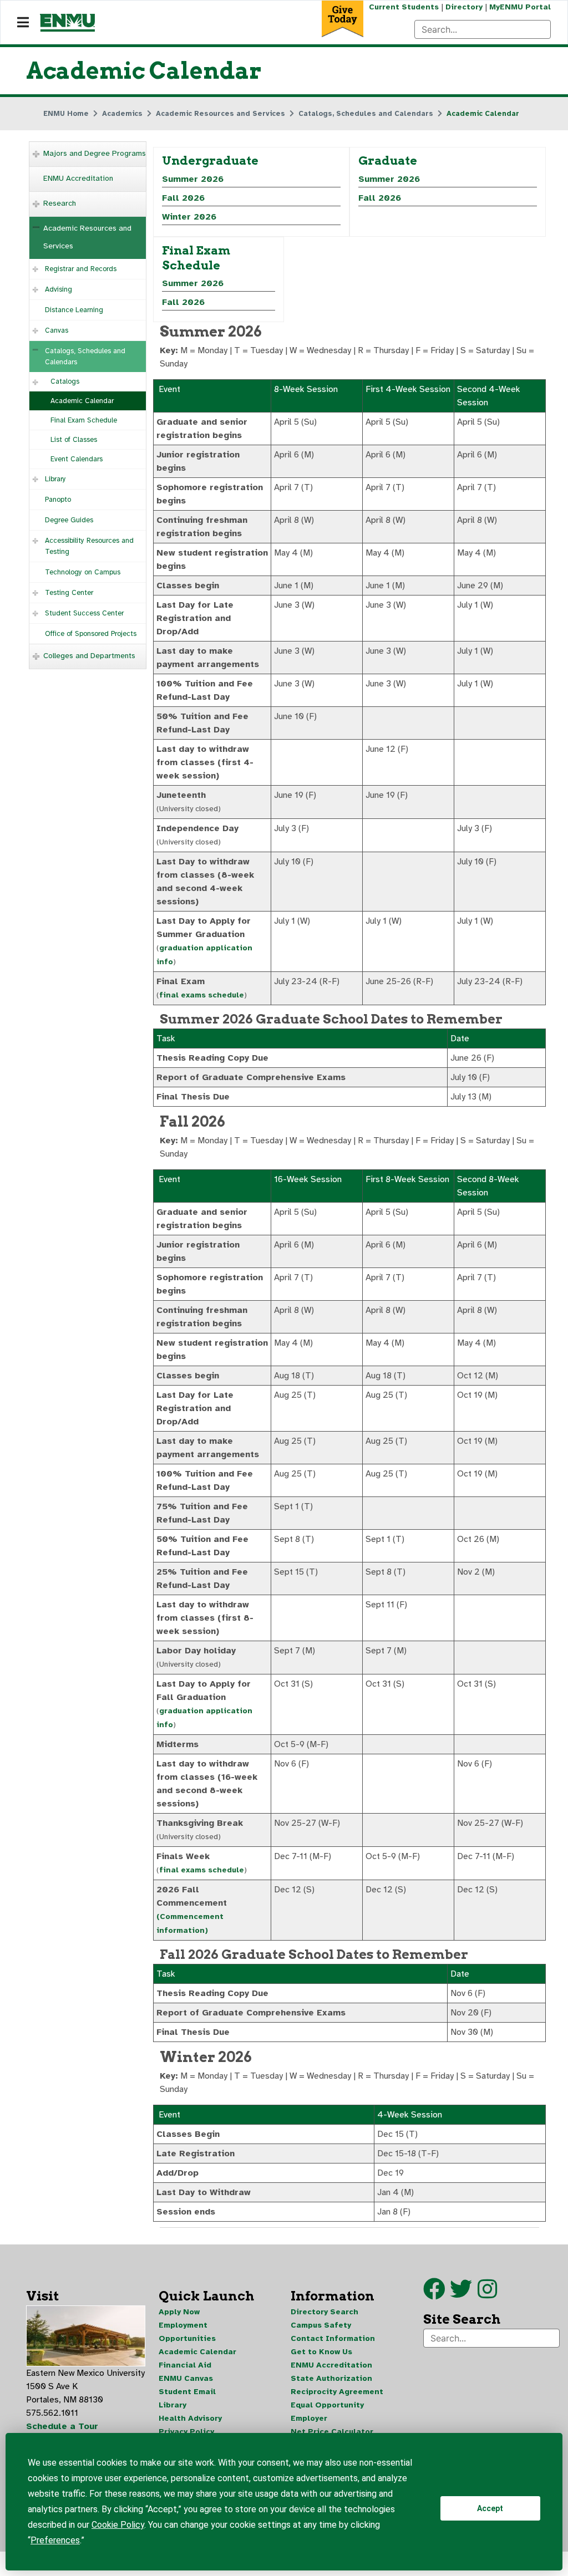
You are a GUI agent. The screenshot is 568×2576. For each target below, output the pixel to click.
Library (55, 479)
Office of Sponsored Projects (91, 634)
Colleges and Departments (89, 656)
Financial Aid (185, 2365)
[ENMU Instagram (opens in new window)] (487, 2294)
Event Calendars (77, 459)
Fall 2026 (183, 198)
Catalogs (65, 381)
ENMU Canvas (186, 2378)
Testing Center (69, 593)
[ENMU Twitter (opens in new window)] (464, 2294)
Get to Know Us (321, 2352)
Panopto (58, 500)
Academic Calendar (82, 401)
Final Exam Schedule (84, 420)
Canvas (57, 330)
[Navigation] (23, 23)
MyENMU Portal (520, 7)
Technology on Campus (83, 572)
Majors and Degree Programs (95, 153)
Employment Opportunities (187, 2332)
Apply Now (179, 2312)
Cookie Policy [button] (118, 2525)
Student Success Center (84, 613)
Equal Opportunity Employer (327, 2412)
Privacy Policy (186, 2432)
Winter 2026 (189, 217)
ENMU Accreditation (78, 178)
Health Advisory (190, 2418)
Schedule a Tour (62, 2426)
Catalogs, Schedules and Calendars (85, 357)
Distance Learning (74, 310)
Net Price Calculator (332, 2432)
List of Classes (74, 440)
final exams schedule (202, 995)
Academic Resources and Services (87, 237)
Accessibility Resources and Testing (89, 546)
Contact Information (333, 2338)
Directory (464, 7)
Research (60, 203)
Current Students (404, 7)
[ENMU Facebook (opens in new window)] (434, 2294)
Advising (59, 289)
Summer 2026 (193, 179)
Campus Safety (321, 2325)
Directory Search (324, 2312)
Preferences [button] (55, 2540)
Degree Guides (69, 520)
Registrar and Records (81, 269)
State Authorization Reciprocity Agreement (337, 2385)
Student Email (187, 2392)
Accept (490, 2508)
